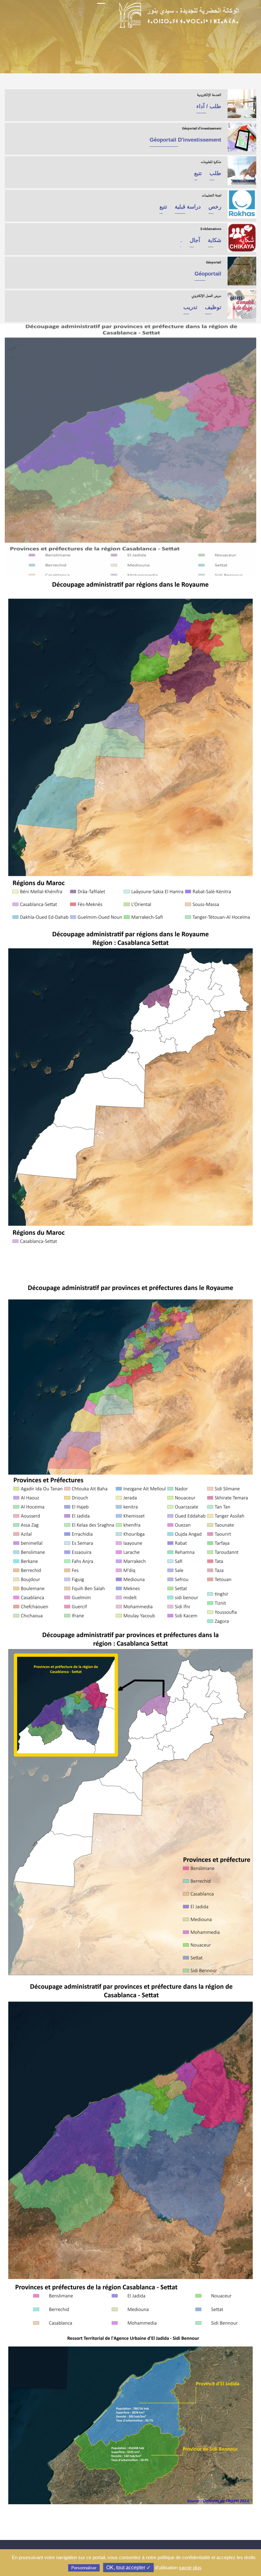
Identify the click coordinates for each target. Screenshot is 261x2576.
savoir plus (190, 2568)
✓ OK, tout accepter (128, 2568)
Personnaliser (84, 2568)
